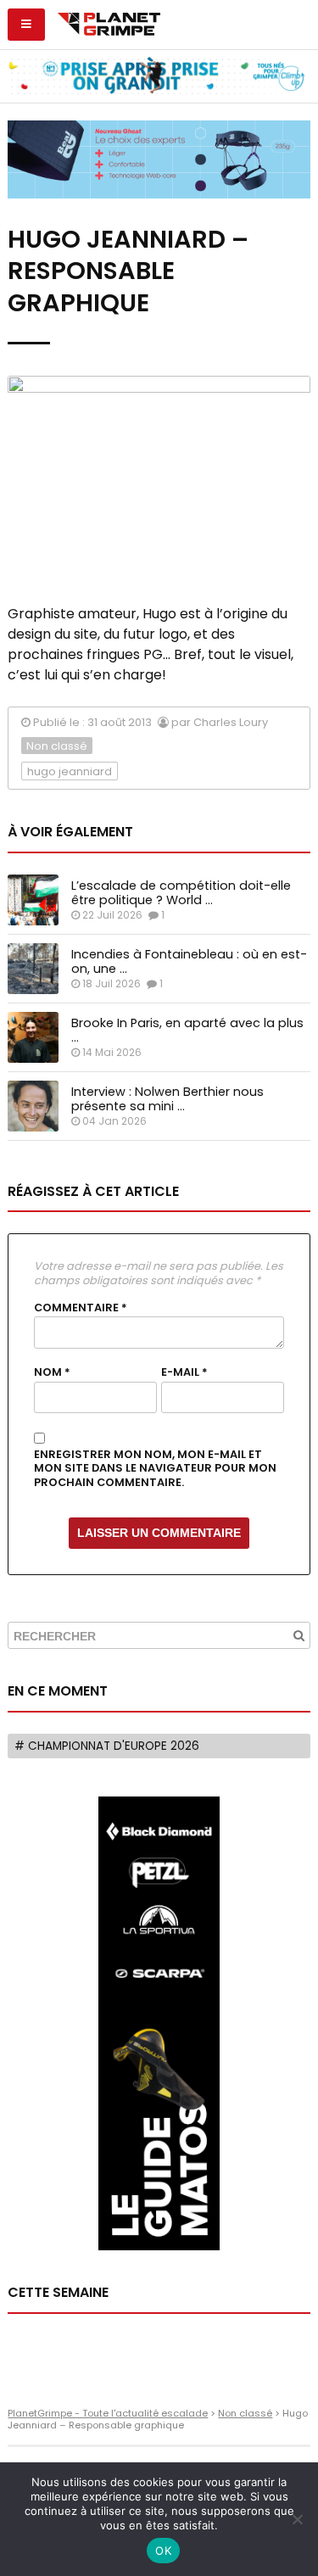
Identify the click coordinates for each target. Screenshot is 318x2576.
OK (163, 2551)
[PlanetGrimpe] (109, 22)
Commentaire (81, 1308)
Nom (52, 1372)
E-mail (184, 1372)
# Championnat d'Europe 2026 (107, 1746)
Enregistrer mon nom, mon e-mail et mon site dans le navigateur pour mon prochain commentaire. (155, 1469)
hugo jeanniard (70, 771)
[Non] (297, 2519)
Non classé (57, 746)
